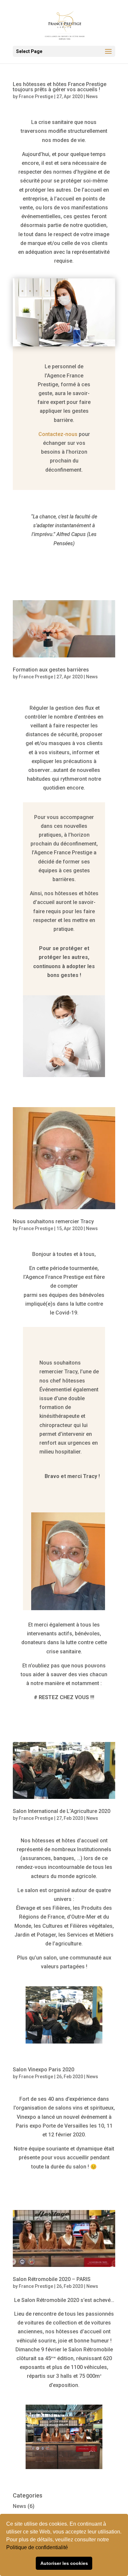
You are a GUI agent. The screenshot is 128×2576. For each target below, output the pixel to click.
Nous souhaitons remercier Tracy (53, 1221)
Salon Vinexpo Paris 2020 (43, 2070)
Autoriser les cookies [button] (64, 2563)
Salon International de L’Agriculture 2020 (62, 1811)
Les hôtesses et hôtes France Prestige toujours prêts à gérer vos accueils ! (60, 87)
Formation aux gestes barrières (51, 670)
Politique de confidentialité (38, 2547)
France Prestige (36, 96)
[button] (70, 2548)
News (92, 96)
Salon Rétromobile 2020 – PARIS (52, 2279)
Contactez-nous (58, 434)
